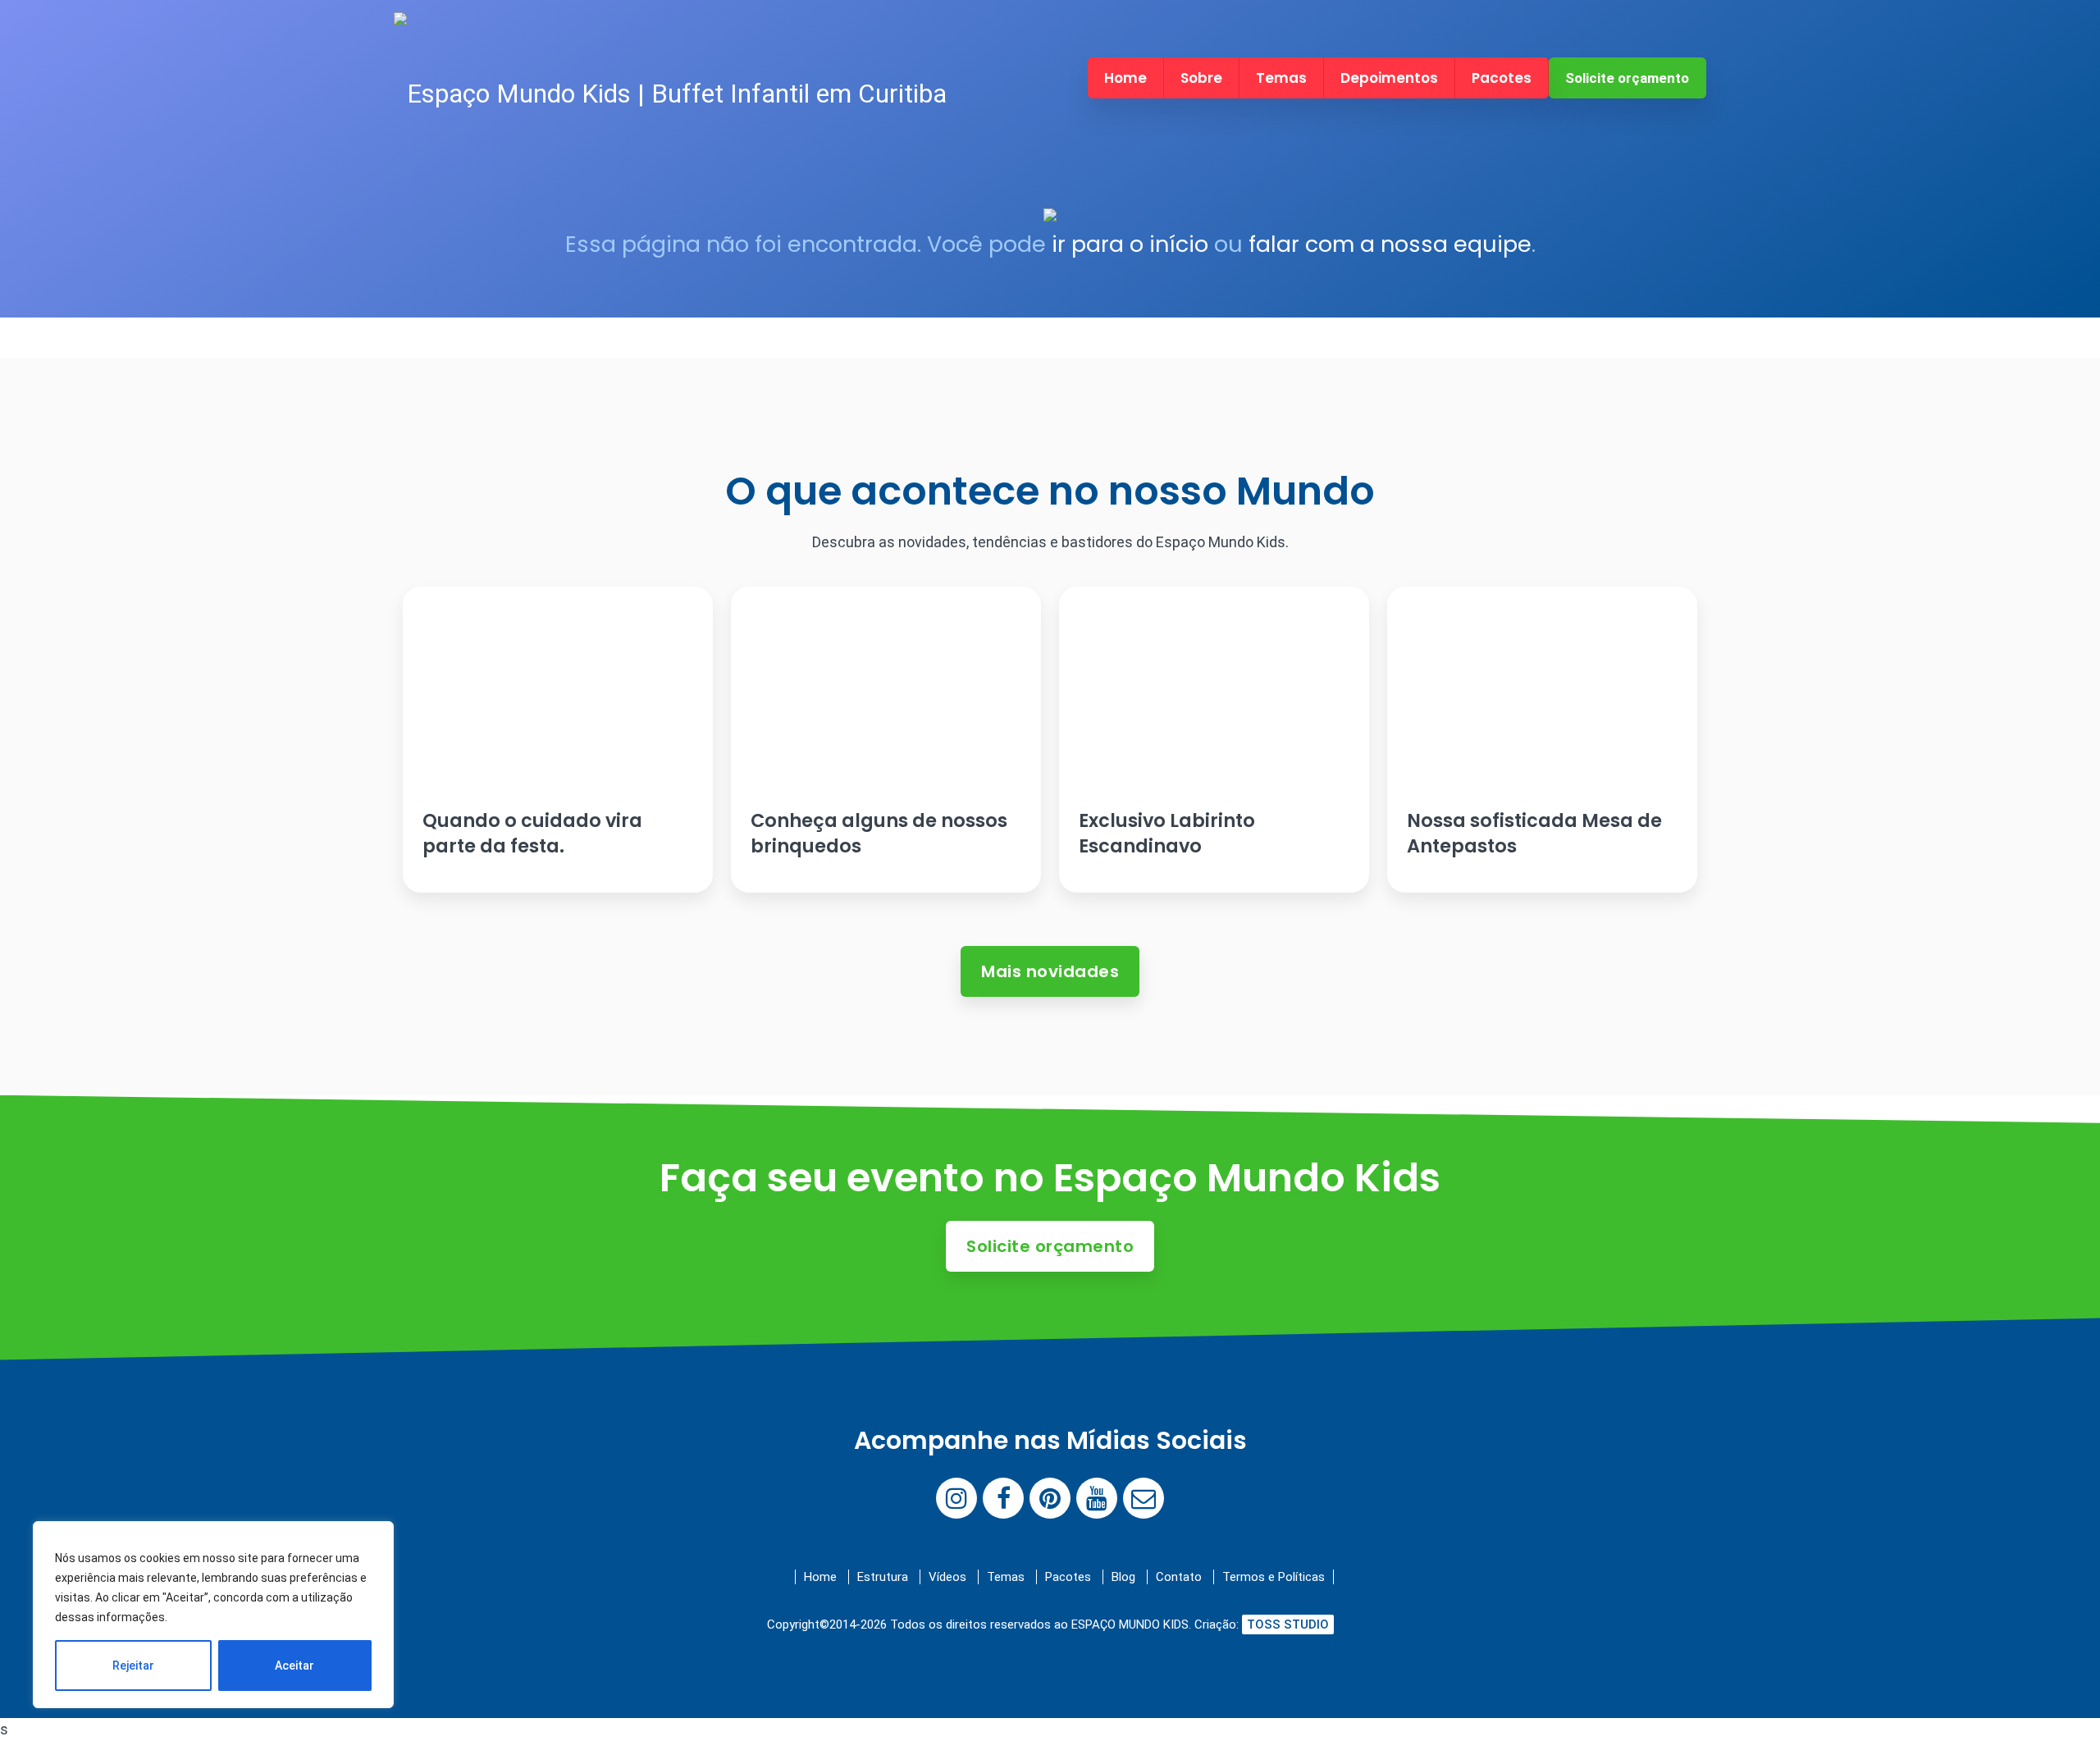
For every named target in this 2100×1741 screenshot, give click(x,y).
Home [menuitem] (1125, 78)
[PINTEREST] (1050, 1498)
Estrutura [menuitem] (883, 1577)
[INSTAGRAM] (956, 1498)
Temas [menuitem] (1281, 78)
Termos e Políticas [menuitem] (1274, 1577)
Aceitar (294, 1666)
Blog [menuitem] (1123, 1577)
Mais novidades (1050, 971)
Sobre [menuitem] (1201, 78)
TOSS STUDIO (1288, 1624)
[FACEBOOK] (1003, 1498)
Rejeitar (133, 1666)
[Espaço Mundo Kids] (670, 94)
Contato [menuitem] (1179, 1577)
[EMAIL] (1144, 1498)
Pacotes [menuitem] (1502, 78)
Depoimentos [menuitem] (1389, 78)
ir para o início (1130, 244)
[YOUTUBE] (1097, 1498)
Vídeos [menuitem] (947, 1577)
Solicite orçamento (1627, 78)
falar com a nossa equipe (1390, 244)
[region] (213, 1615)
